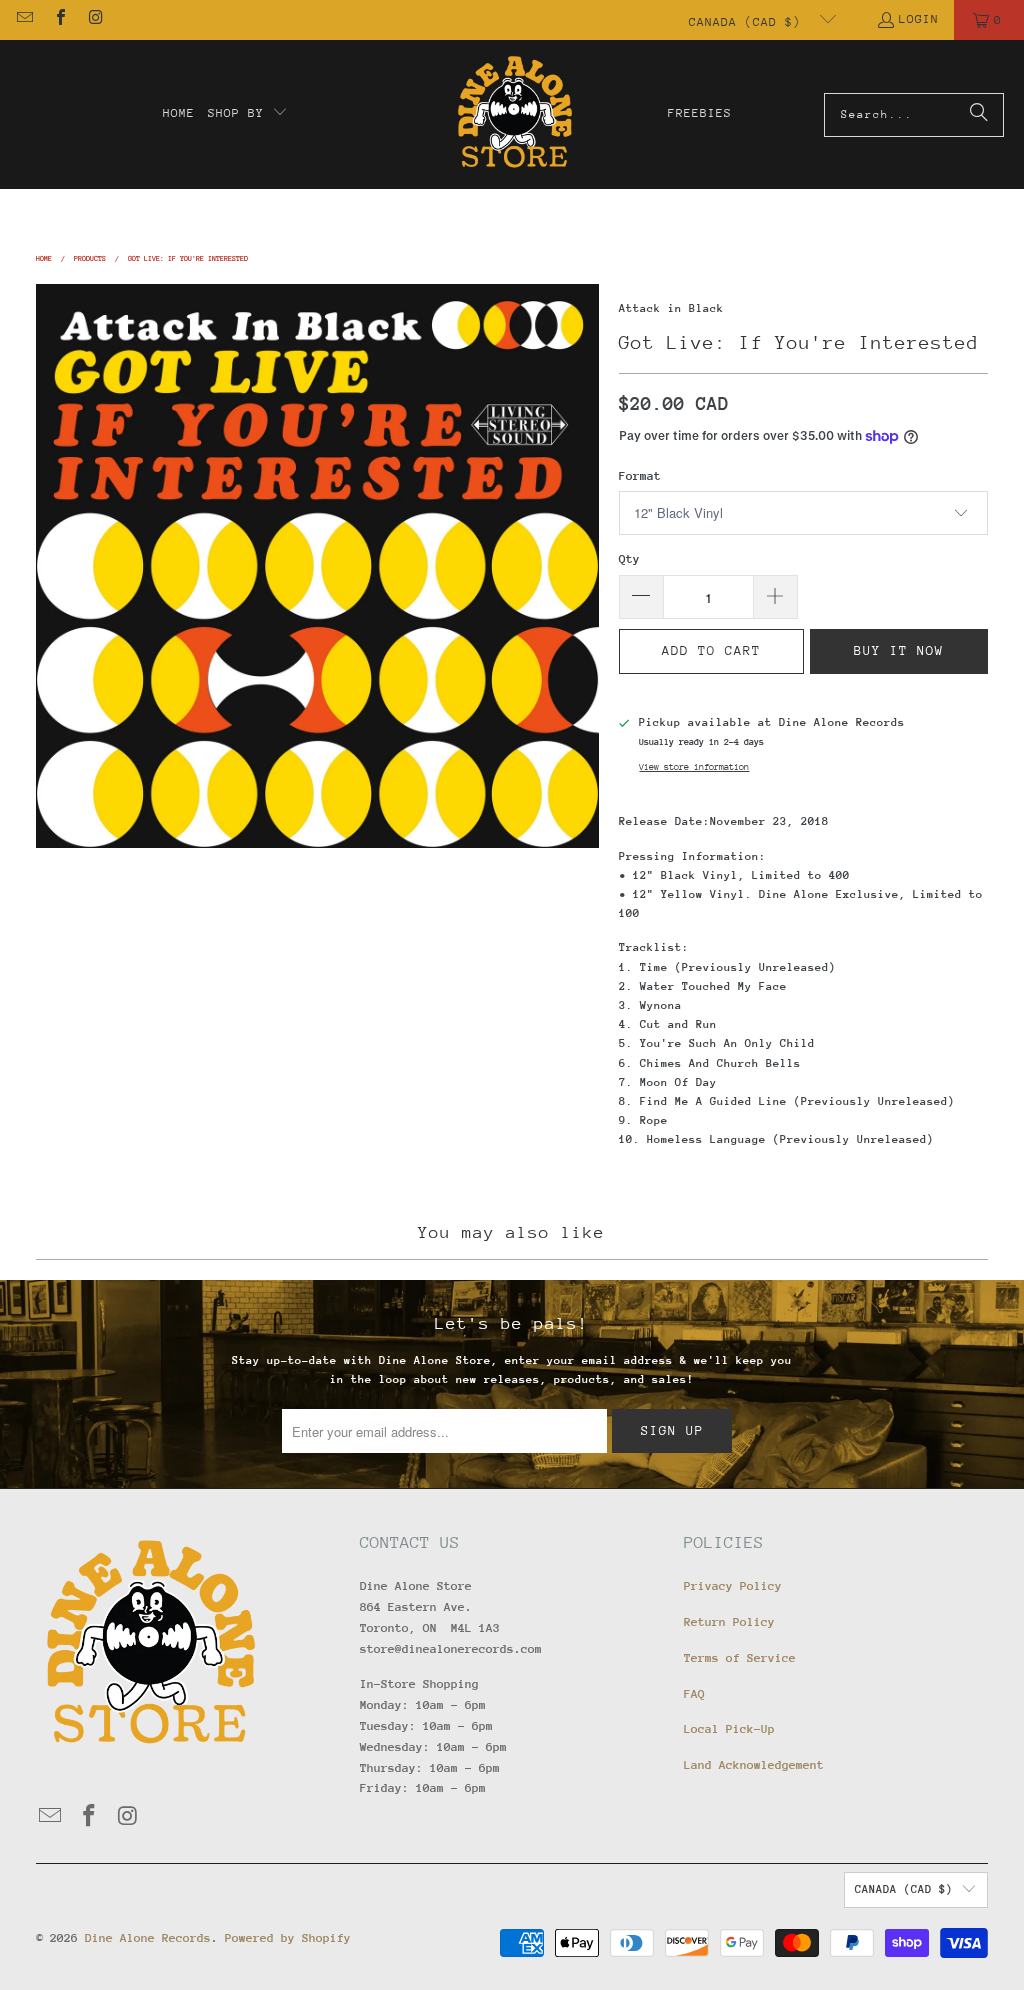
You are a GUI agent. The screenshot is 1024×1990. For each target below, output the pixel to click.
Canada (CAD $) (749, 22)
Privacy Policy (733, 1586)
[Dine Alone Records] (514, 114)
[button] (248, 114)
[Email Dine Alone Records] (24, 20)
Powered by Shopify (288, 1938)
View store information (694, 766)
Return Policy (729, 1622)
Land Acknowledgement (754, 1765)
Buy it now (899, 650)
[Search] (979, 115)
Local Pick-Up (729, 1729)
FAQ (694, 1694)
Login (919, 19)
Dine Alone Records (148, 1938)
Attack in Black (671, 308)
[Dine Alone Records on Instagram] (95, 20)
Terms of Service (740, 1658)
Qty (629, 559)
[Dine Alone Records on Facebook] (59, 20)
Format (640, 476)
